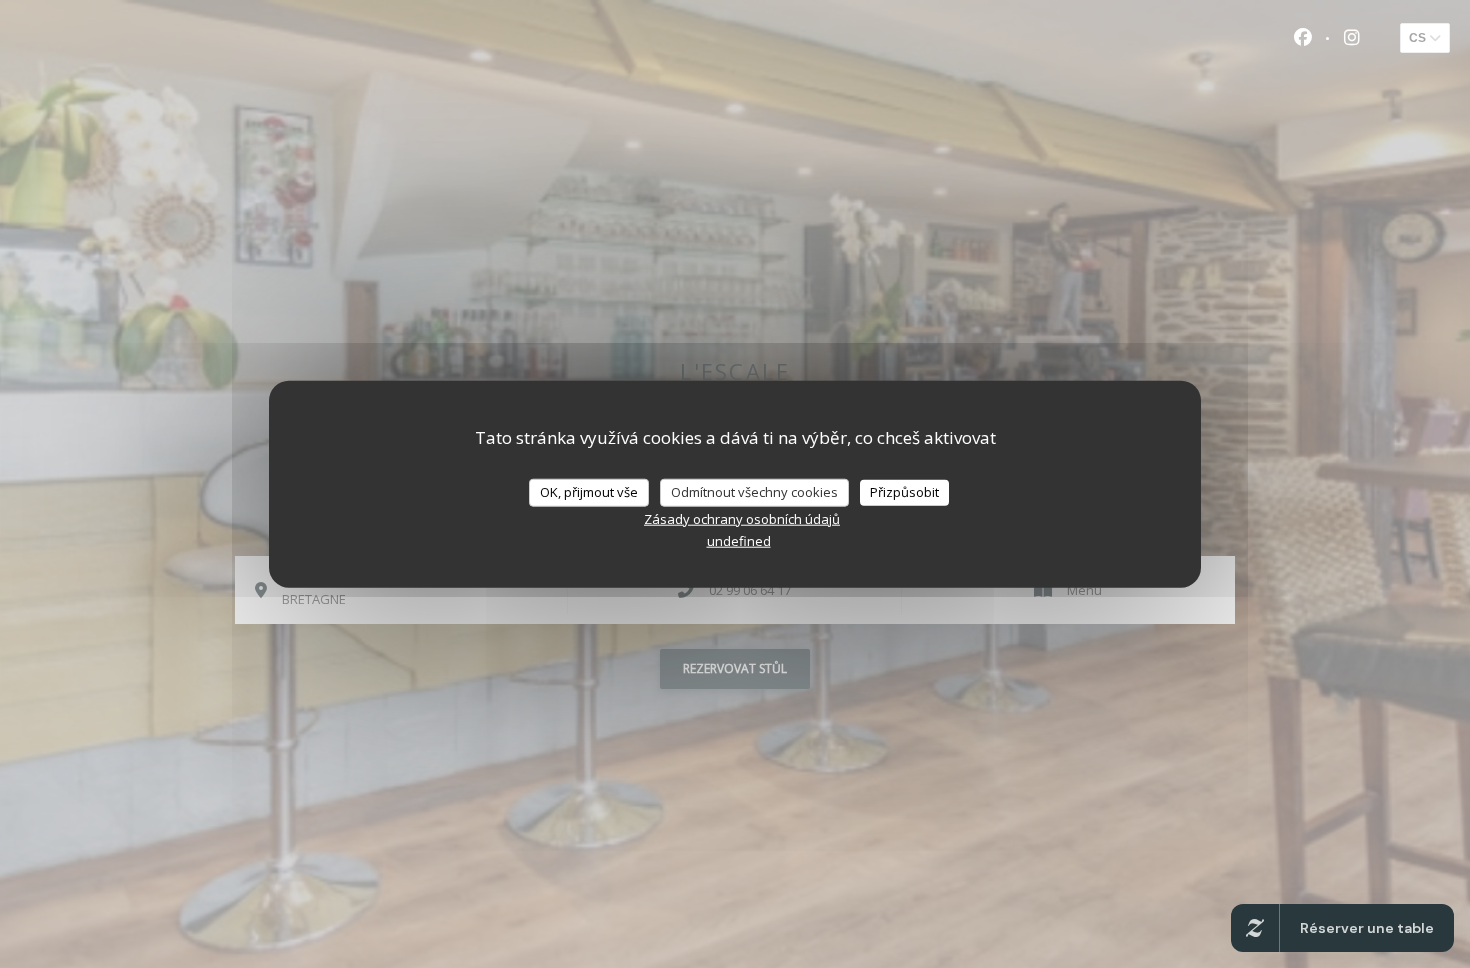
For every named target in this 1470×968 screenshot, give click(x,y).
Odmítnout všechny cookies (754, 492)
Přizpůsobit (904, 492)
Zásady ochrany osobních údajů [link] (742, 518)
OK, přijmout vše (589, 492)
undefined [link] (739, 540)
